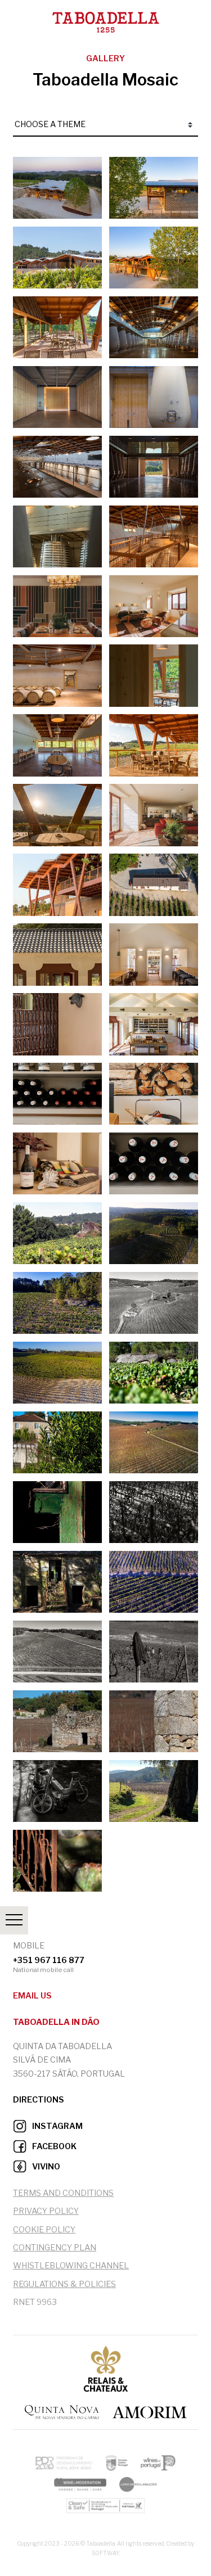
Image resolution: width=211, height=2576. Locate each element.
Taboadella (15, 15)
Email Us (32, 1996)
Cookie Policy (44, 2230)
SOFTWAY (105, 2553)
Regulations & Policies (64, 2284)
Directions (39, 2100)
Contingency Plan (55, 2248)
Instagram (57, 2126)
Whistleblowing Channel (71, 2266)
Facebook (53, 2146)
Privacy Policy (46, 2211)
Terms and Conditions (63, 2193)
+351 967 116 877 (49, 1959)
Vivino (45, 2167)
